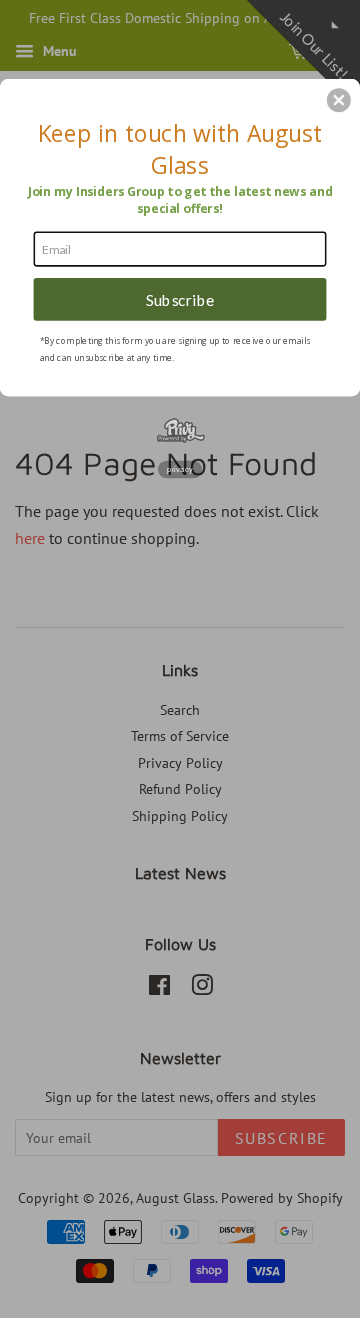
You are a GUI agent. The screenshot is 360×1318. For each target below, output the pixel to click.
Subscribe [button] (180, 299)
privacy (180, 469)
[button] (339, 100)
